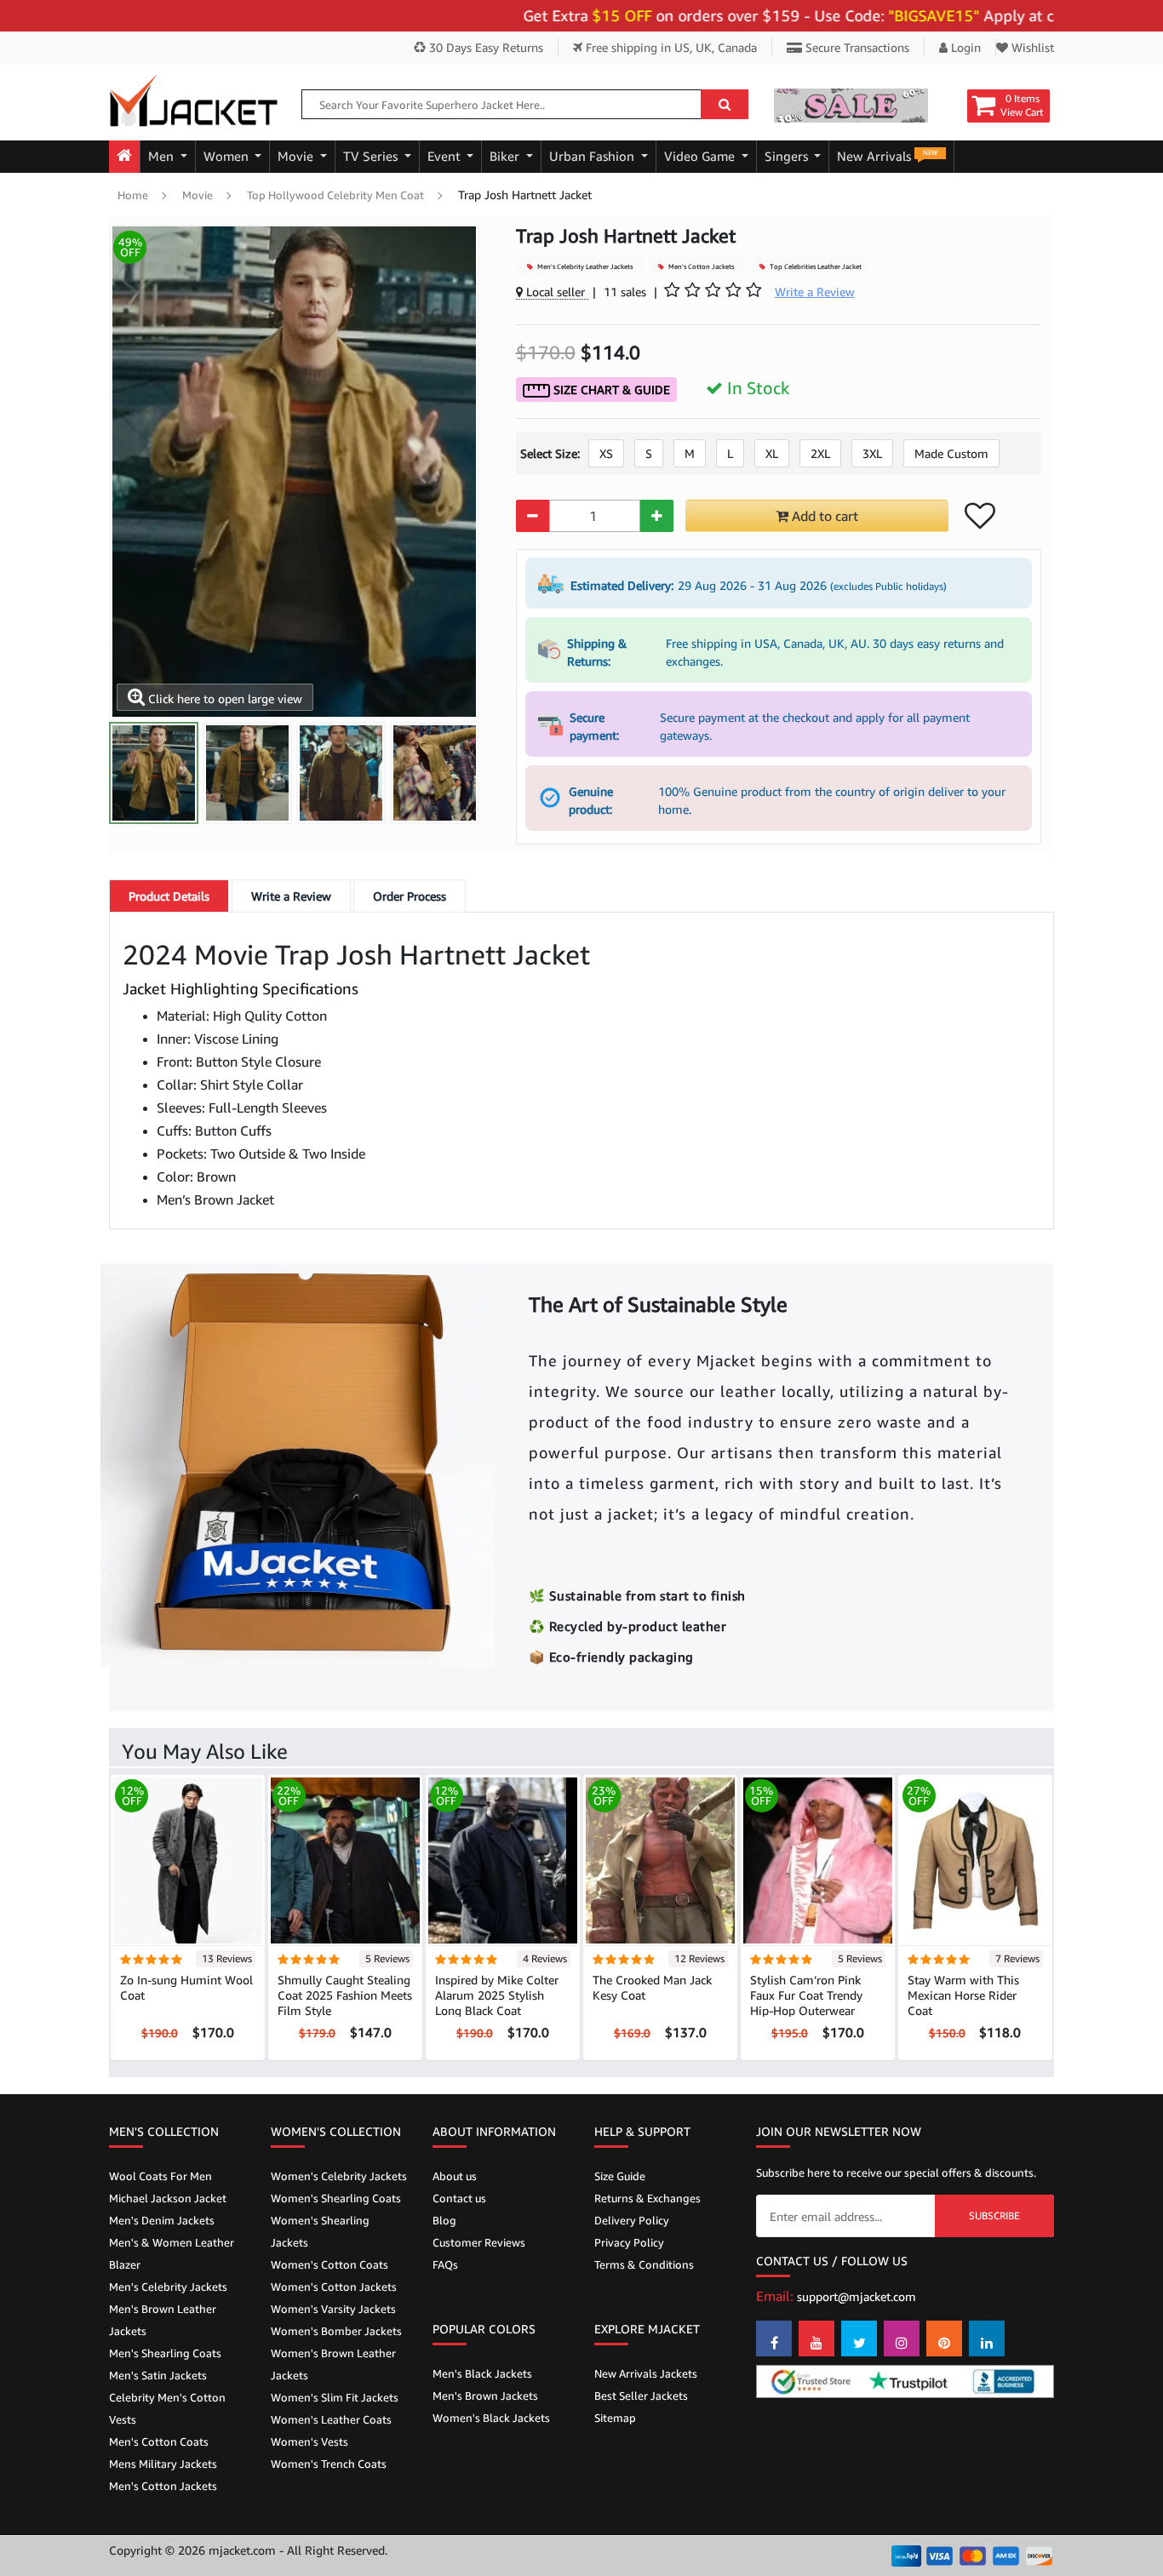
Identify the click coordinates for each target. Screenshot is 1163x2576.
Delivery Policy (632, 2220)
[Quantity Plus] (657, 516)
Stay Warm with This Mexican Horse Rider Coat (963, 1995)
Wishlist (1031, 47)
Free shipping (670, 47)
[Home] (124, 157)
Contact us (459, 2198)
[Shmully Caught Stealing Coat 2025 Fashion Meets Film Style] (345, 1860)
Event (446, 156)
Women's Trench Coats (329, 2464)
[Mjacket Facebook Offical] (774, 2338)
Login (964, 47)
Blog (444, 2220)
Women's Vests (309, 2441)
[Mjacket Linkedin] (987, 2338)
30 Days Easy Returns (484, 47)
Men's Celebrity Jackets (168, 2287)
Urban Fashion (593, 156)
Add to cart (823, 516)
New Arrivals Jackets (646, 2373)
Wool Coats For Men (160, 2176)
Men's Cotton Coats (159, 2441)
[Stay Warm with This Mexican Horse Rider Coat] (975, 1860)
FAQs (445, 2264)
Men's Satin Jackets (158, 2375)
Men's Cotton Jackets (700, 266)
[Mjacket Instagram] (902, 2338)
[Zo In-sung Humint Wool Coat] (188, 1860)
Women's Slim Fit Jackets (335, 2397)
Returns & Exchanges (647, 2198)
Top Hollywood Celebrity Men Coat (335, 195)
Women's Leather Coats (331, 2419)
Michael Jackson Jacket (168, 2198)
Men (163, 156)
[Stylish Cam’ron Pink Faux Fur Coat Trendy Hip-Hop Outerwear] (818, 1860)
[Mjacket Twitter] (859, 2338)
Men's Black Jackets (482, 2373)
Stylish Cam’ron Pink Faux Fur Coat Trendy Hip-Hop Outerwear (806, 1995)
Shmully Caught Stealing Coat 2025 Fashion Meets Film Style (345, 1995)
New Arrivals (887, 156)
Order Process (410, 896)
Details (169, 896)
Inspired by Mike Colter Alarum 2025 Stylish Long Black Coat (497, 1995)
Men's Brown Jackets (485, 2396)
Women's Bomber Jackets (336, 2331)
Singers (788, 156)
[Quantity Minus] (533, 516)
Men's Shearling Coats (165, 2353)
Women (228, 156)
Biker (506, 156)
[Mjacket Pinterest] (944, 2338)
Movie (297, 156)
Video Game (701, 156)
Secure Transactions (856, 47)
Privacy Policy (629, 2242)
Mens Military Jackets (163, 2464)
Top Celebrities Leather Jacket (815, 266)
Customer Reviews (479, 2242)
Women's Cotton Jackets (334, 2287)
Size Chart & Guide (610, 389)
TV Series (372, 156)
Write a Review (291, 896)
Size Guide (620, 2176)
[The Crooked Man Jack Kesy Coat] (660, 1860)
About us (455, 2176)
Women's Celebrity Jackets (339, 2176)
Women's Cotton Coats (329, 2264)
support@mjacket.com (856, 2296)
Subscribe (994, 2215)
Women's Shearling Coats (336, 2198)
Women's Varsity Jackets (333, 2309)
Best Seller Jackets (641, 2396)
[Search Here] (725, 104)
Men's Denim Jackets (162, 2220)
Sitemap (615, 2418)
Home (133, 195)
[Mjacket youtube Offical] (816, 2338)
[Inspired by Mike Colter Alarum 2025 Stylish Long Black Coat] (503, 1860)
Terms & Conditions (644, 2264)
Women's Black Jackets (491, 2418)
